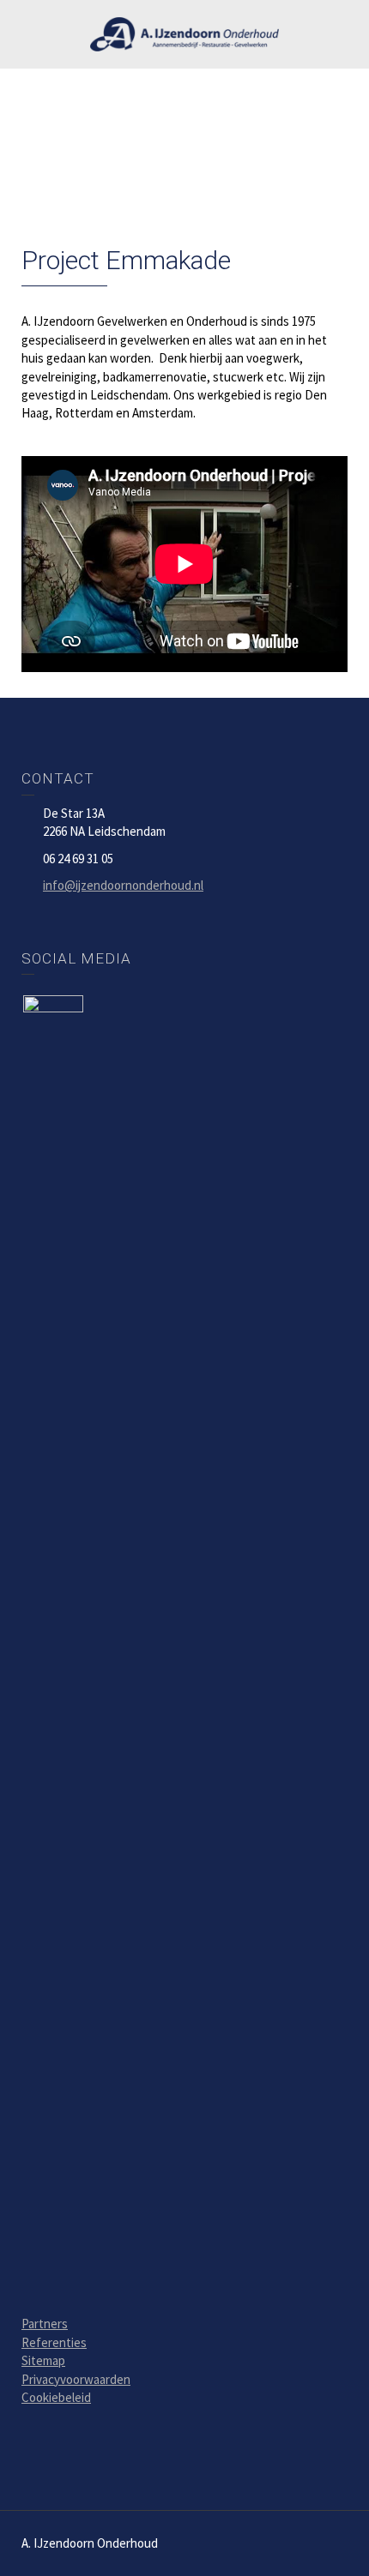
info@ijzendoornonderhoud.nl (123, 885)
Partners (45, 2324)
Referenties (54, 2342)
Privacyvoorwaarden (76, 2379)
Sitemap (43, 2360)
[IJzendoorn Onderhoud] (184, 32)
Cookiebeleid (56, 2397)
